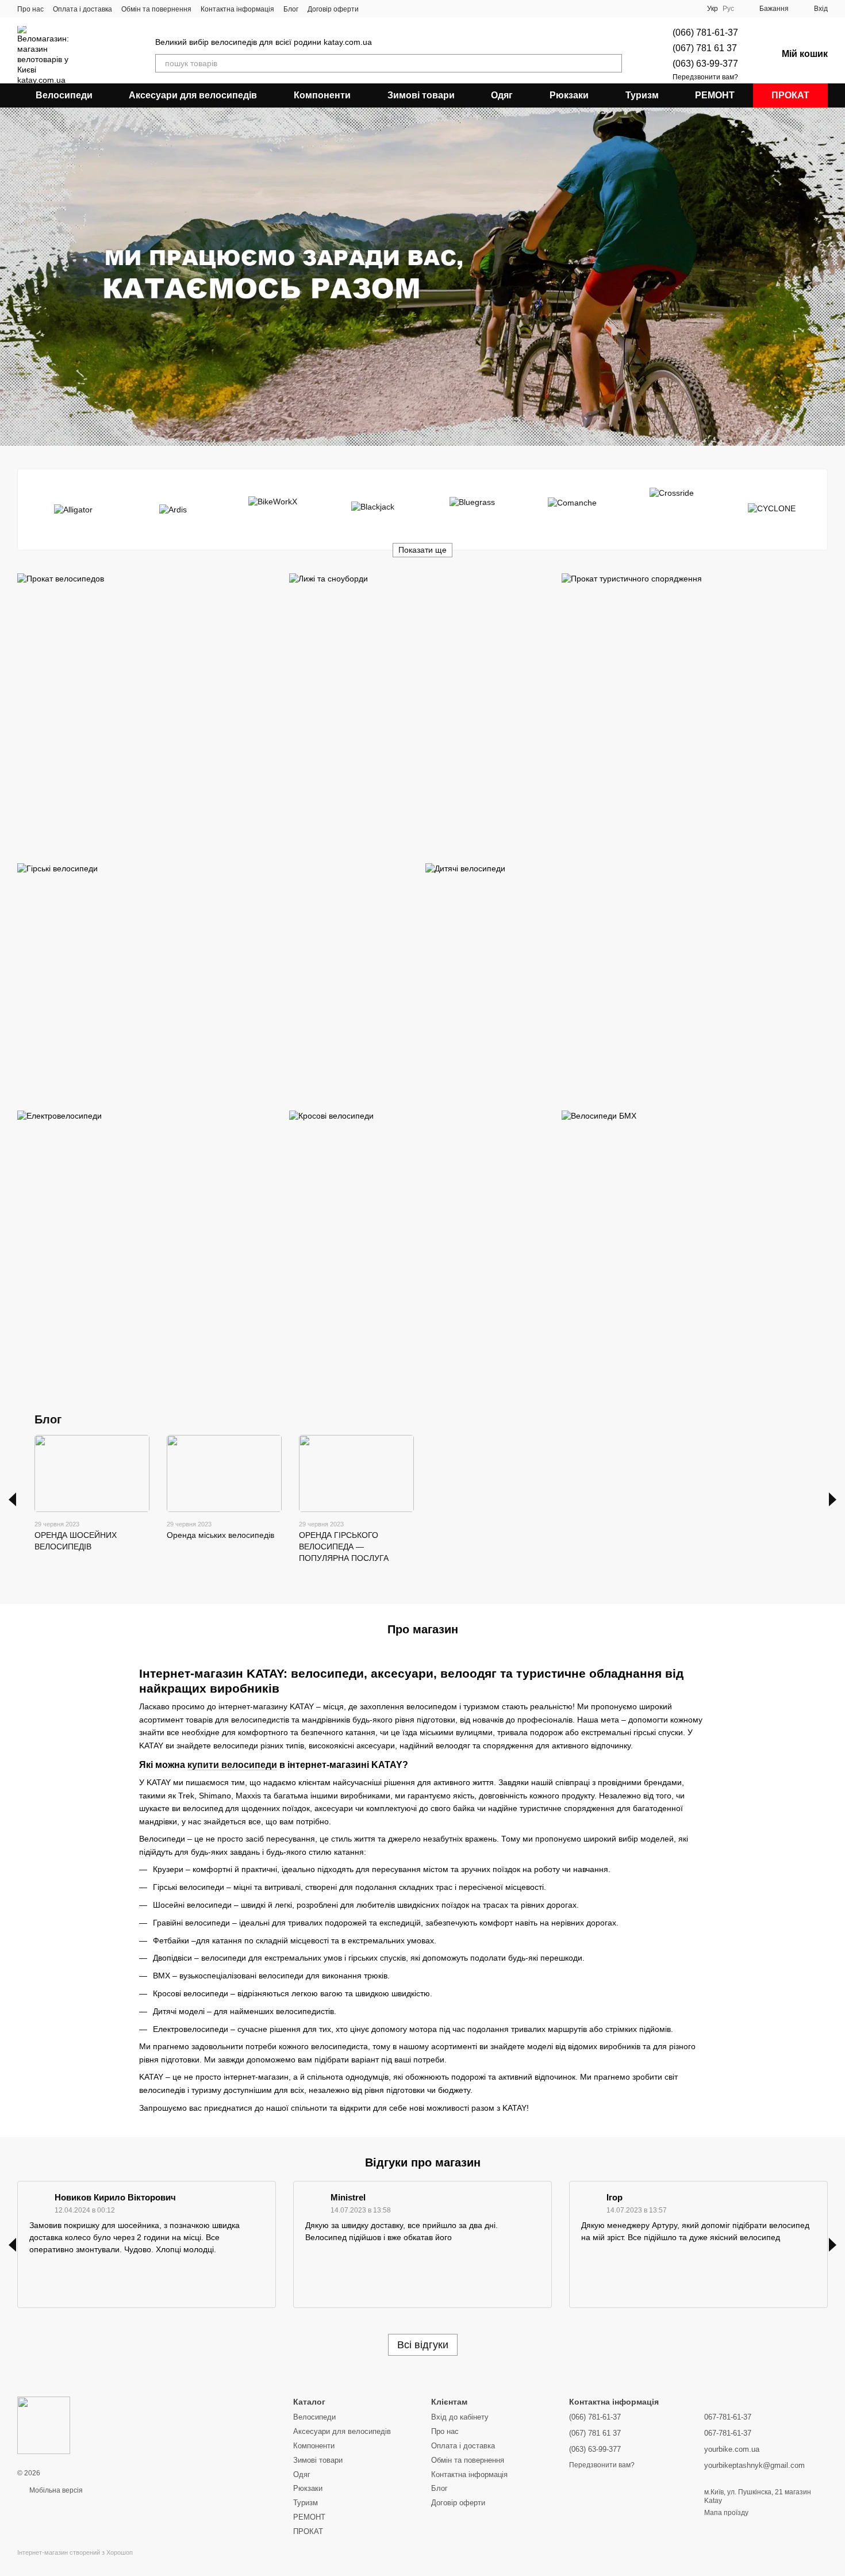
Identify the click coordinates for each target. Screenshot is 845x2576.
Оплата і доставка (82, 9)
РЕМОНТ (715, 95)
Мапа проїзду (726, 2513)
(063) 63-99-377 (705, 64)
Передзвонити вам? (705, 77)
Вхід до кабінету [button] (460, 2417)
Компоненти (322, 95)
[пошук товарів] (613, 63)
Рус (728, 9)
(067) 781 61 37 (705, 48)
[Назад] (12, 1499)
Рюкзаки (569, 95)
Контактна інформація (237, 9)
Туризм (642, 95)
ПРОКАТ (790, 95)
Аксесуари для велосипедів (193, 95)
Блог (291, 9)
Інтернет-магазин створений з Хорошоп (75, 2552)
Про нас (30, 9)
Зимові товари (421, 95)
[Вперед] (833, 1499)
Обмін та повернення (156, 9)
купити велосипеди (232, 1765)
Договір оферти (333, 9)
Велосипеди (64, 95)
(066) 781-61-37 (705, 32)
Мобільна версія (55, 2490)
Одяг (502, 95)
